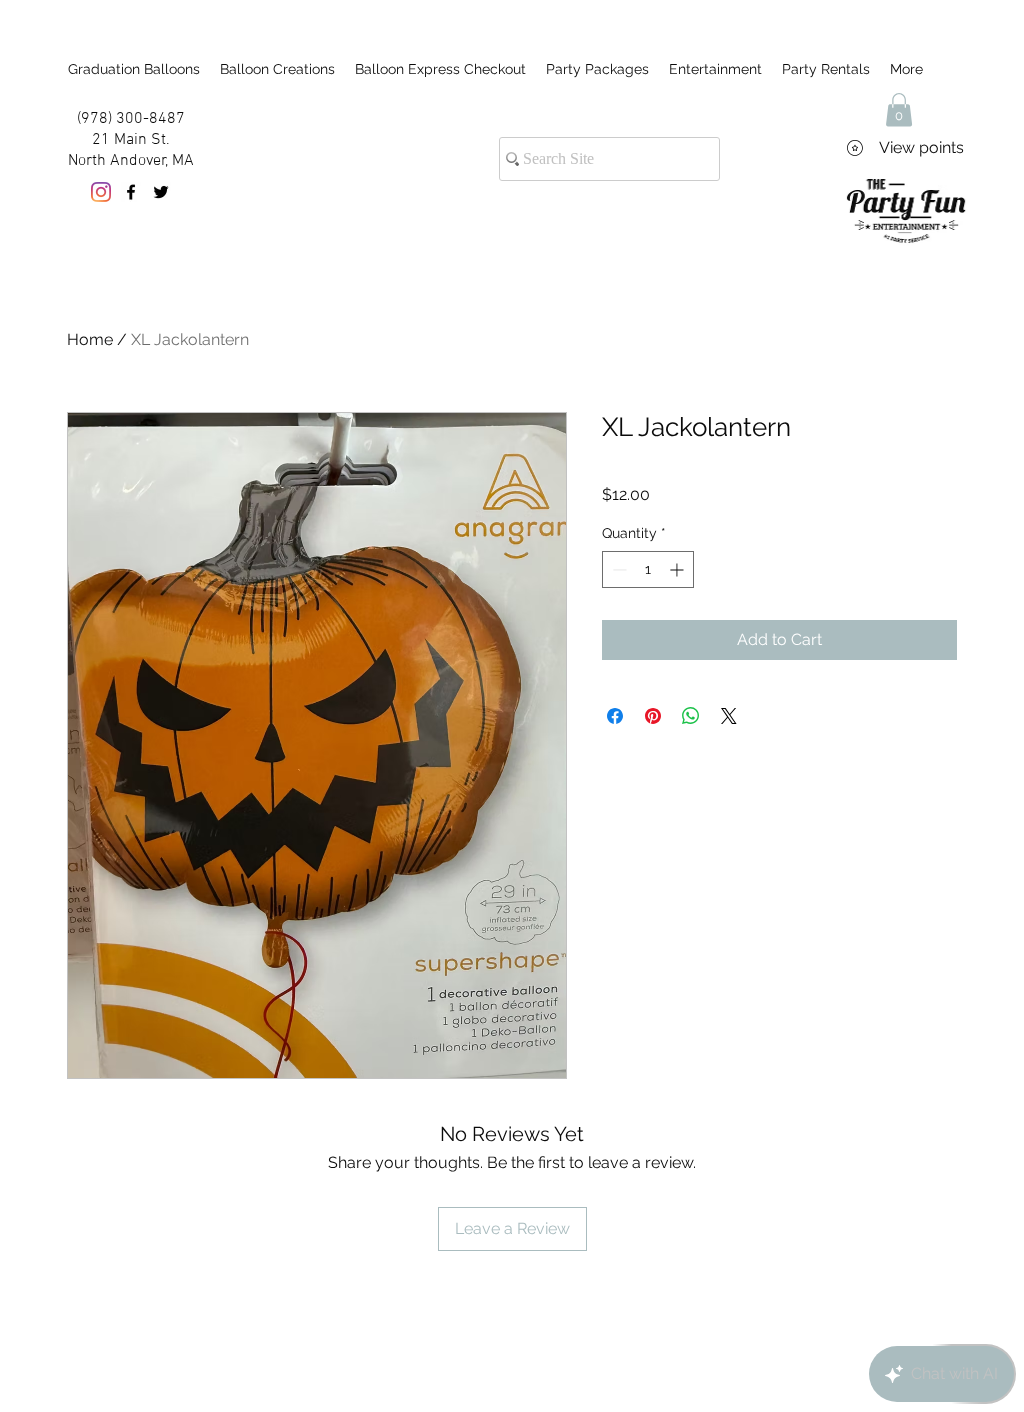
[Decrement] (617, 569)
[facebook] (131, 192)
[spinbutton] (648, 569)
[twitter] (161, 192)
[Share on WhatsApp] (691, 716)
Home (90, 339)
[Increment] (678, 569)
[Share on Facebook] (615, 716)
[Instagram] (101, 192)
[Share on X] (729, 716)
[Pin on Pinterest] (653, 716)
